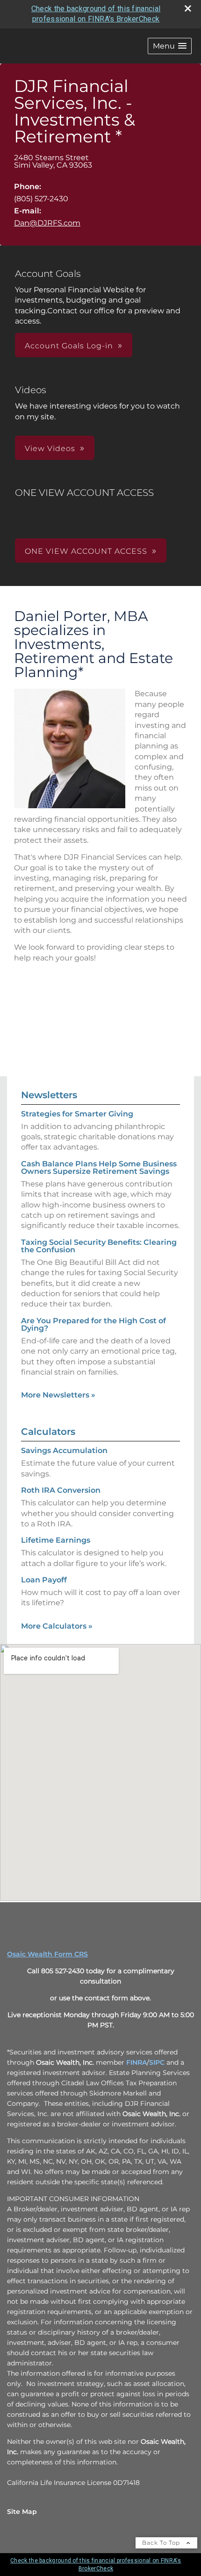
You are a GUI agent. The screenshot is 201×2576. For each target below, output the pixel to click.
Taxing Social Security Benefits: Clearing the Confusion (99, 1246)
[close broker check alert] (188, 8)
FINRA (136, 2062)
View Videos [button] (50, 448)
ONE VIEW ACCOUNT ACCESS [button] (86, 551)
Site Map (22, 2512)
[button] (170, 46)
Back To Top (162, 2543)
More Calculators (57, 1626)
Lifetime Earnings (56, 1540)
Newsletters (49, 1095)
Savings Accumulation (64, 1450)
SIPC (157, 2062)
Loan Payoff (44, 1580)
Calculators (48, 1432)
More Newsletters (58, 1395)
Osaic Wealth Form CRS (47, 1954)
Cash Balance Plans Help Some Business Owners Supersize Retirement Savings (99, 1168)
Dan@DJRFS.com (47, 223)
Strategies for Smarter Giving (77, 1114)
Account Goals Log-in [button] (69, 346)
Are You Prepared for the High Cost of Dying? (93, 1324)
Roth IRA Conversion (61, 1490)
